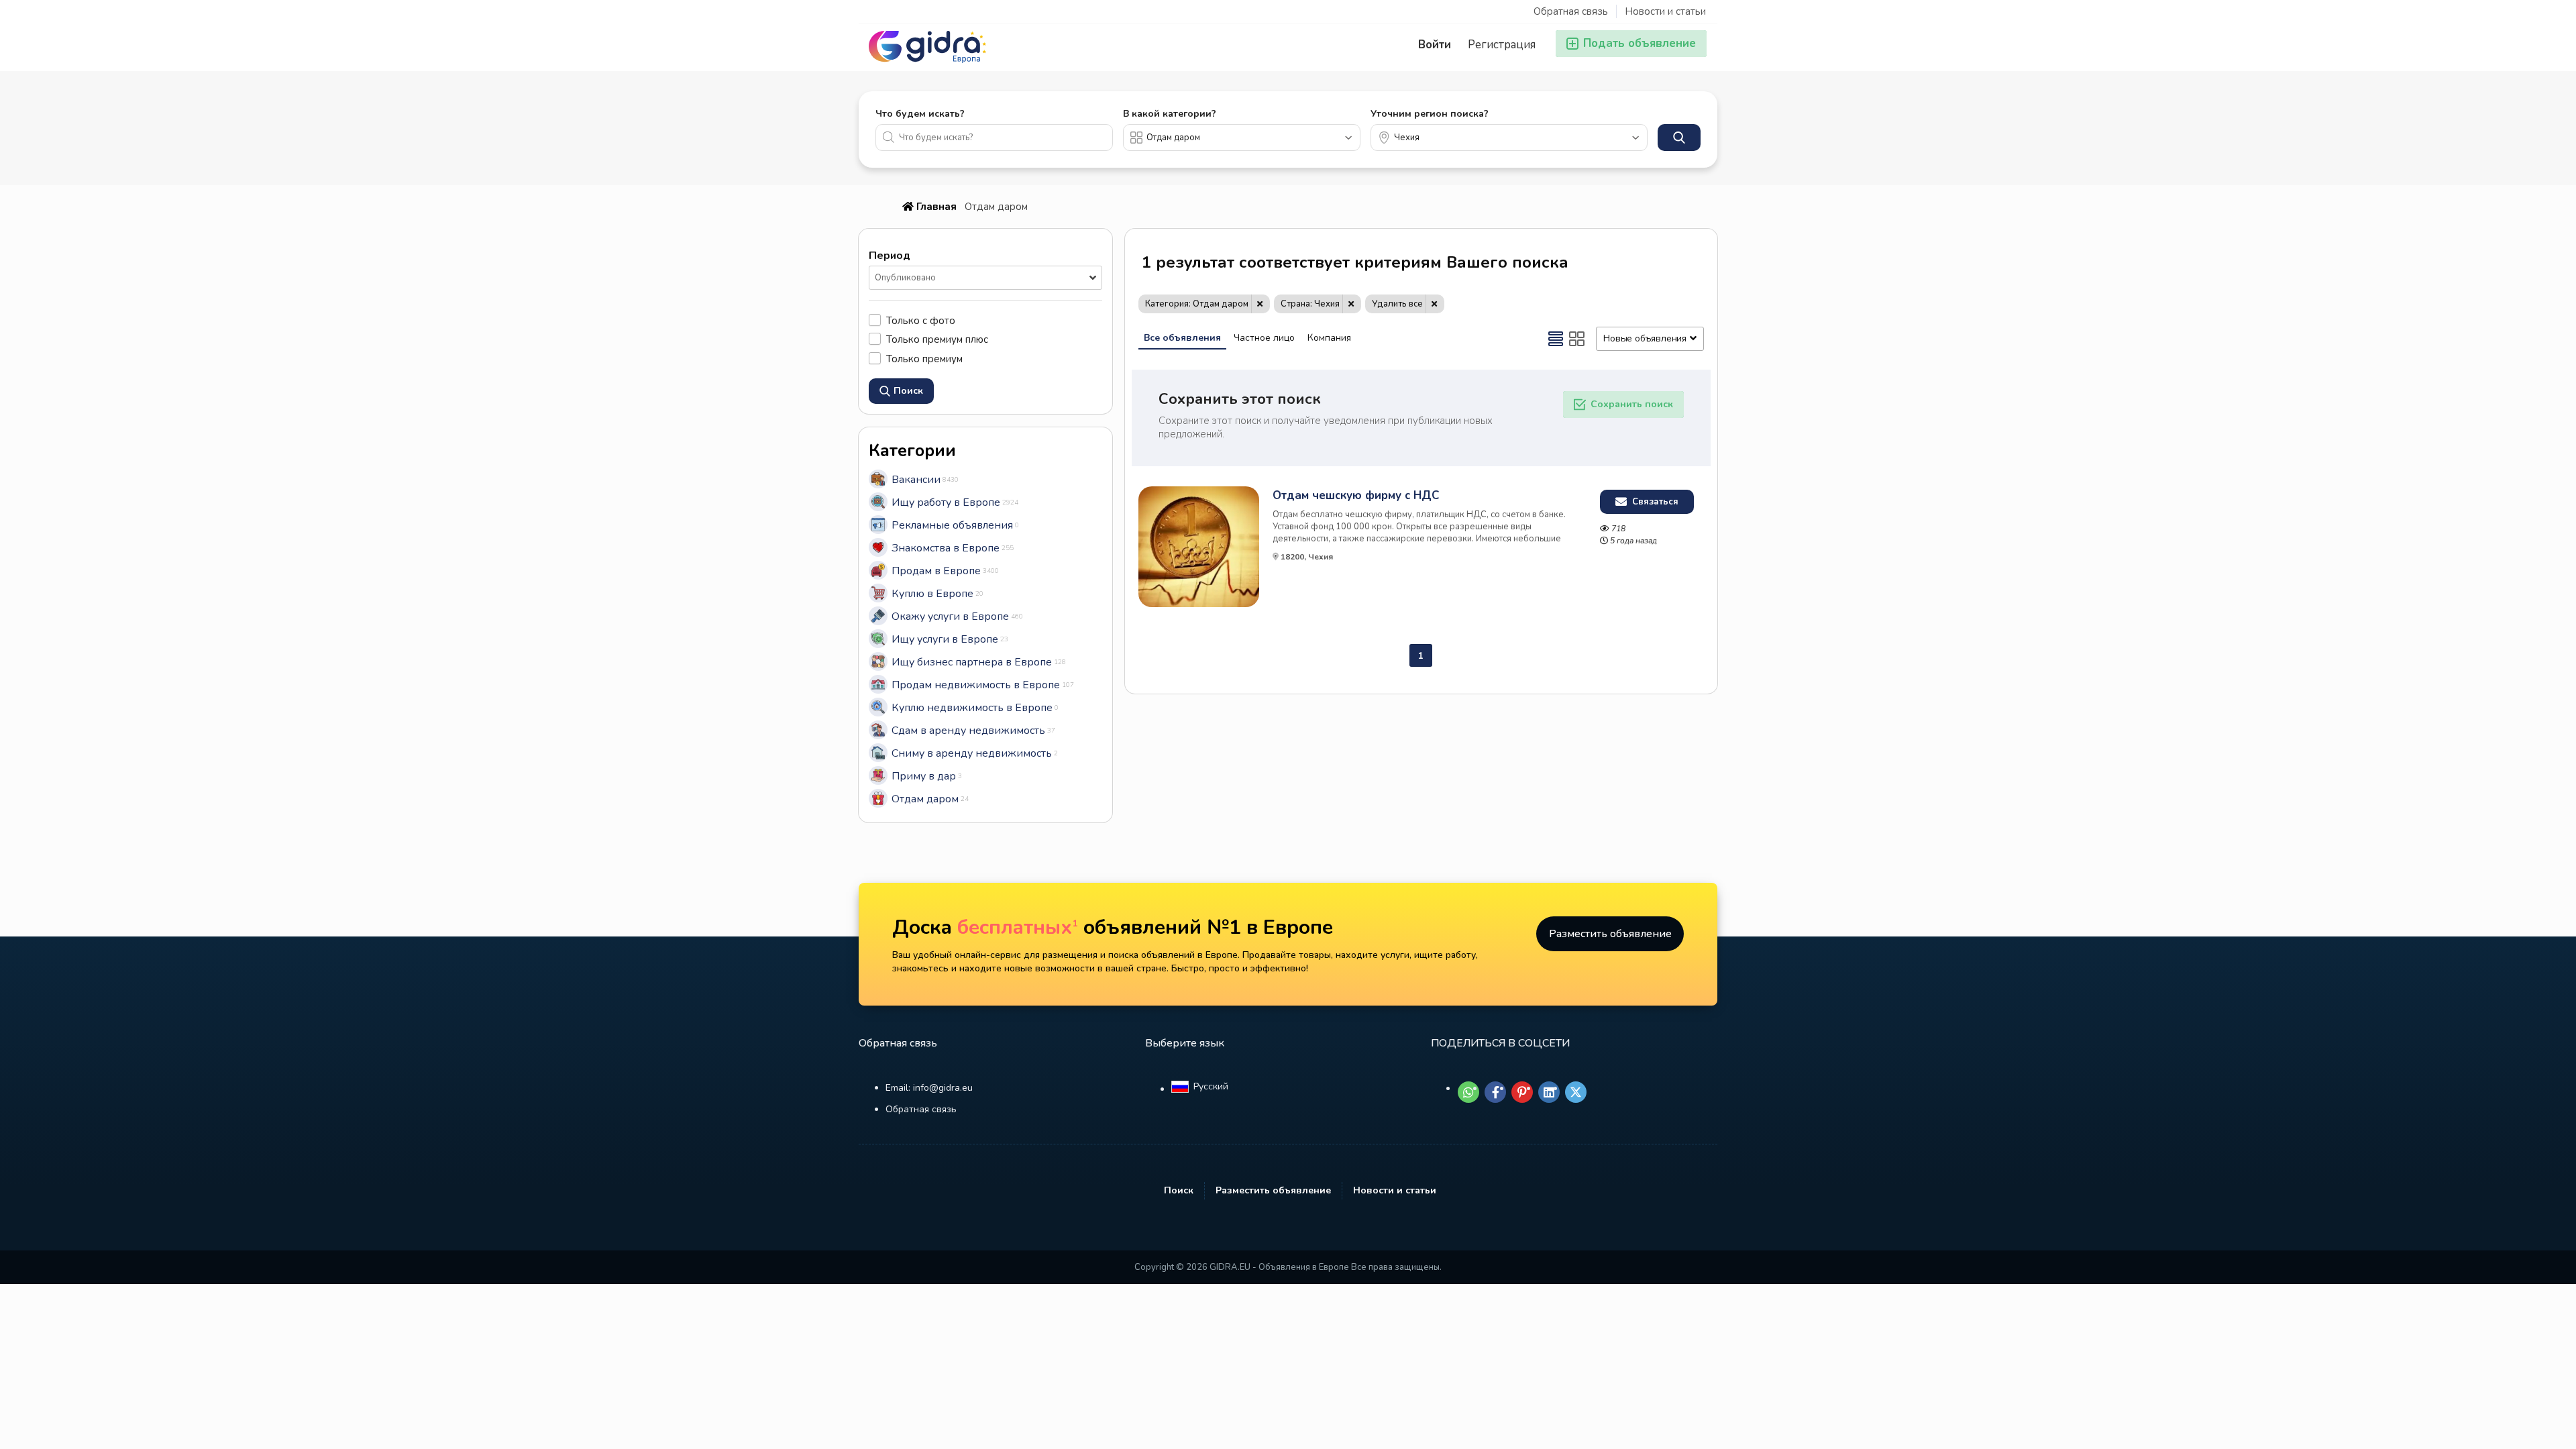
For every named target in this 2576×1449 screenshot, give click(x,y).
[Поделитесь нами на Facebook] (1495, 1092)
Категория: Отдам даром (1197, 304)
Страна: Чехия (1310, 304)
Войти (1435, 45)
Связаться (1654, 502)
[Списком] (1556, 339)
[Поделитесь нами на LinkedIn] (1549, 1092)
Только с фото (921, 320)
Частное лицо (1264, 338)
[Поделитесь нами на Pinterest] (1522, 1092)
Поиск (1179, 1190)
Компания (1329, 338)
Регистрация (1502, 45)
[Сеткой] (1577, 339)
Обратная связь (1571, 11)
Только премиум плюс (937, 339)
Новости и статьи (1665, 11)
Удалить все (1397, 304)
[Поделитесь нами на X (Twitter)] (1576, 1092)
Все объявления (1182, 338)
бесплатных (1018, 927)
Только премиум (924, 359)
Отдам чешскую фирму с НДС (1356, 496)
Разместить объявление (1610, 934)
